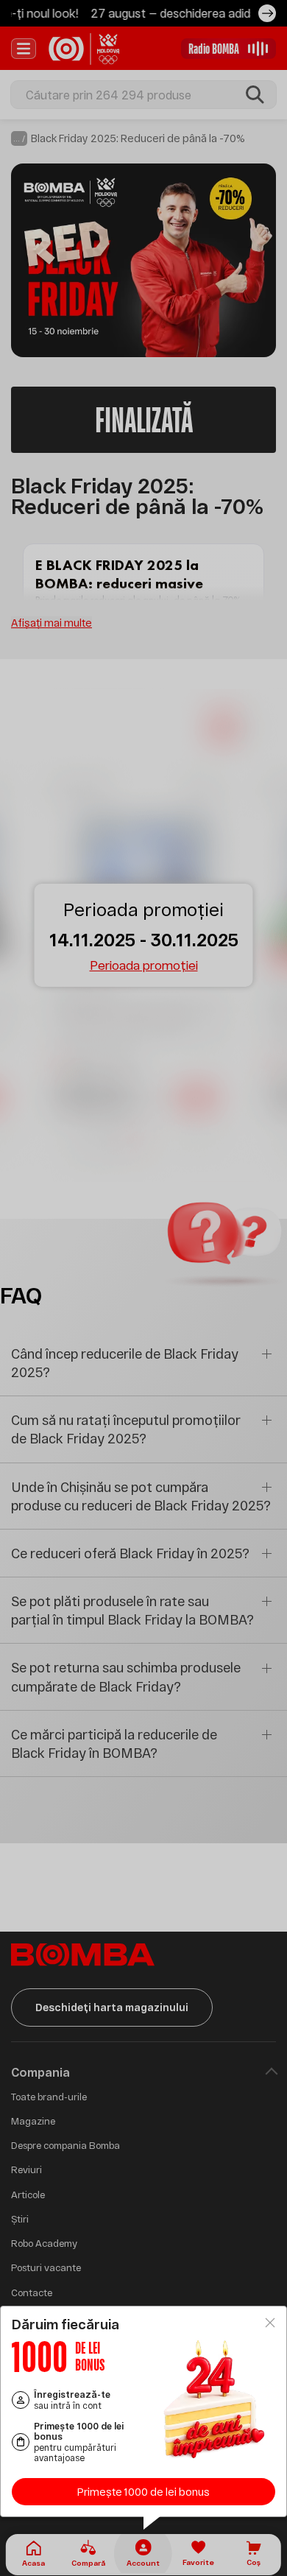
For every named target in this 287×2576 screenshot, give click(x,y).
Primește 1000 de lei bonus (143, 2492)
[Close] (270, 2323)
